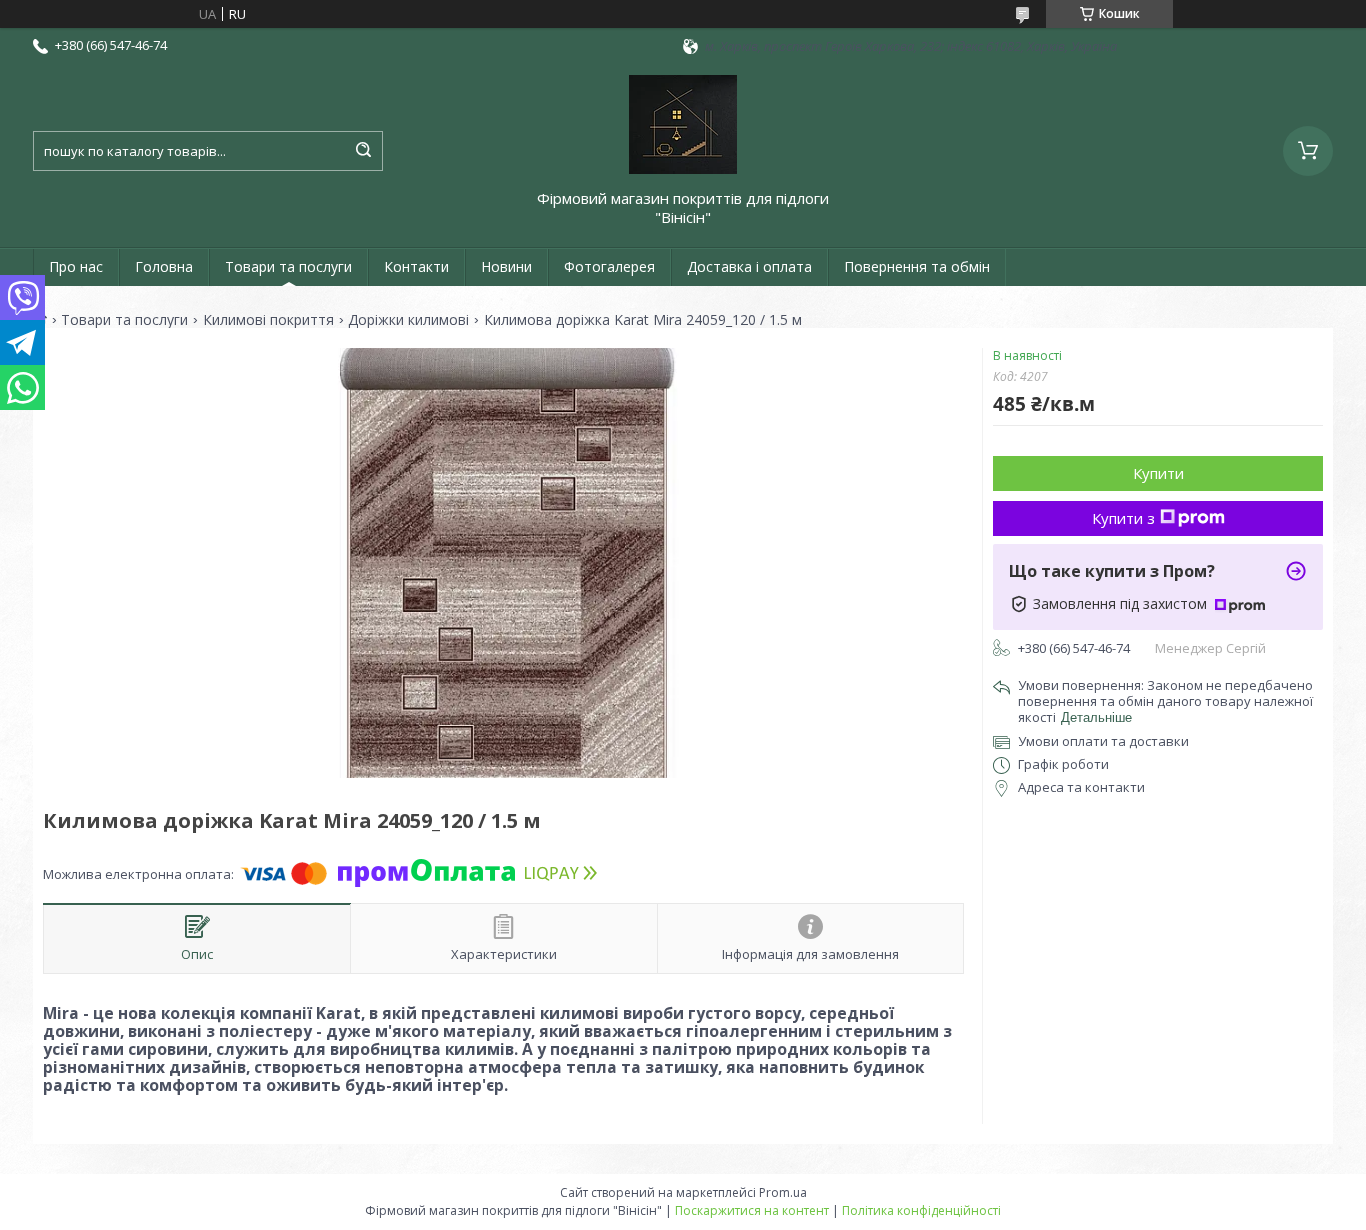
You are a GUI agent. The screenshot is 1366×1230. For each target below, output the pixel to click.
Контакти (416, 266)
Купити (1158, 473)
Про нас (76, 266)
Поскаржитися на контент (752, 1210)
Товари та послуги (288, 266)
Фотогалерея (609, 266)
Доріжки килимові (408, 320)
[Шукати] (363, 151)
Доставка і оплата (749, 266)
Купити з (1123, 518)
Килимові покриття (268, 320)
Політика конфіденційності (921, 1210)
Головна (164, 266)
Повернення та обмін (917, 266)
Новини (506, 266)
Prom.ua (783, 1192)
